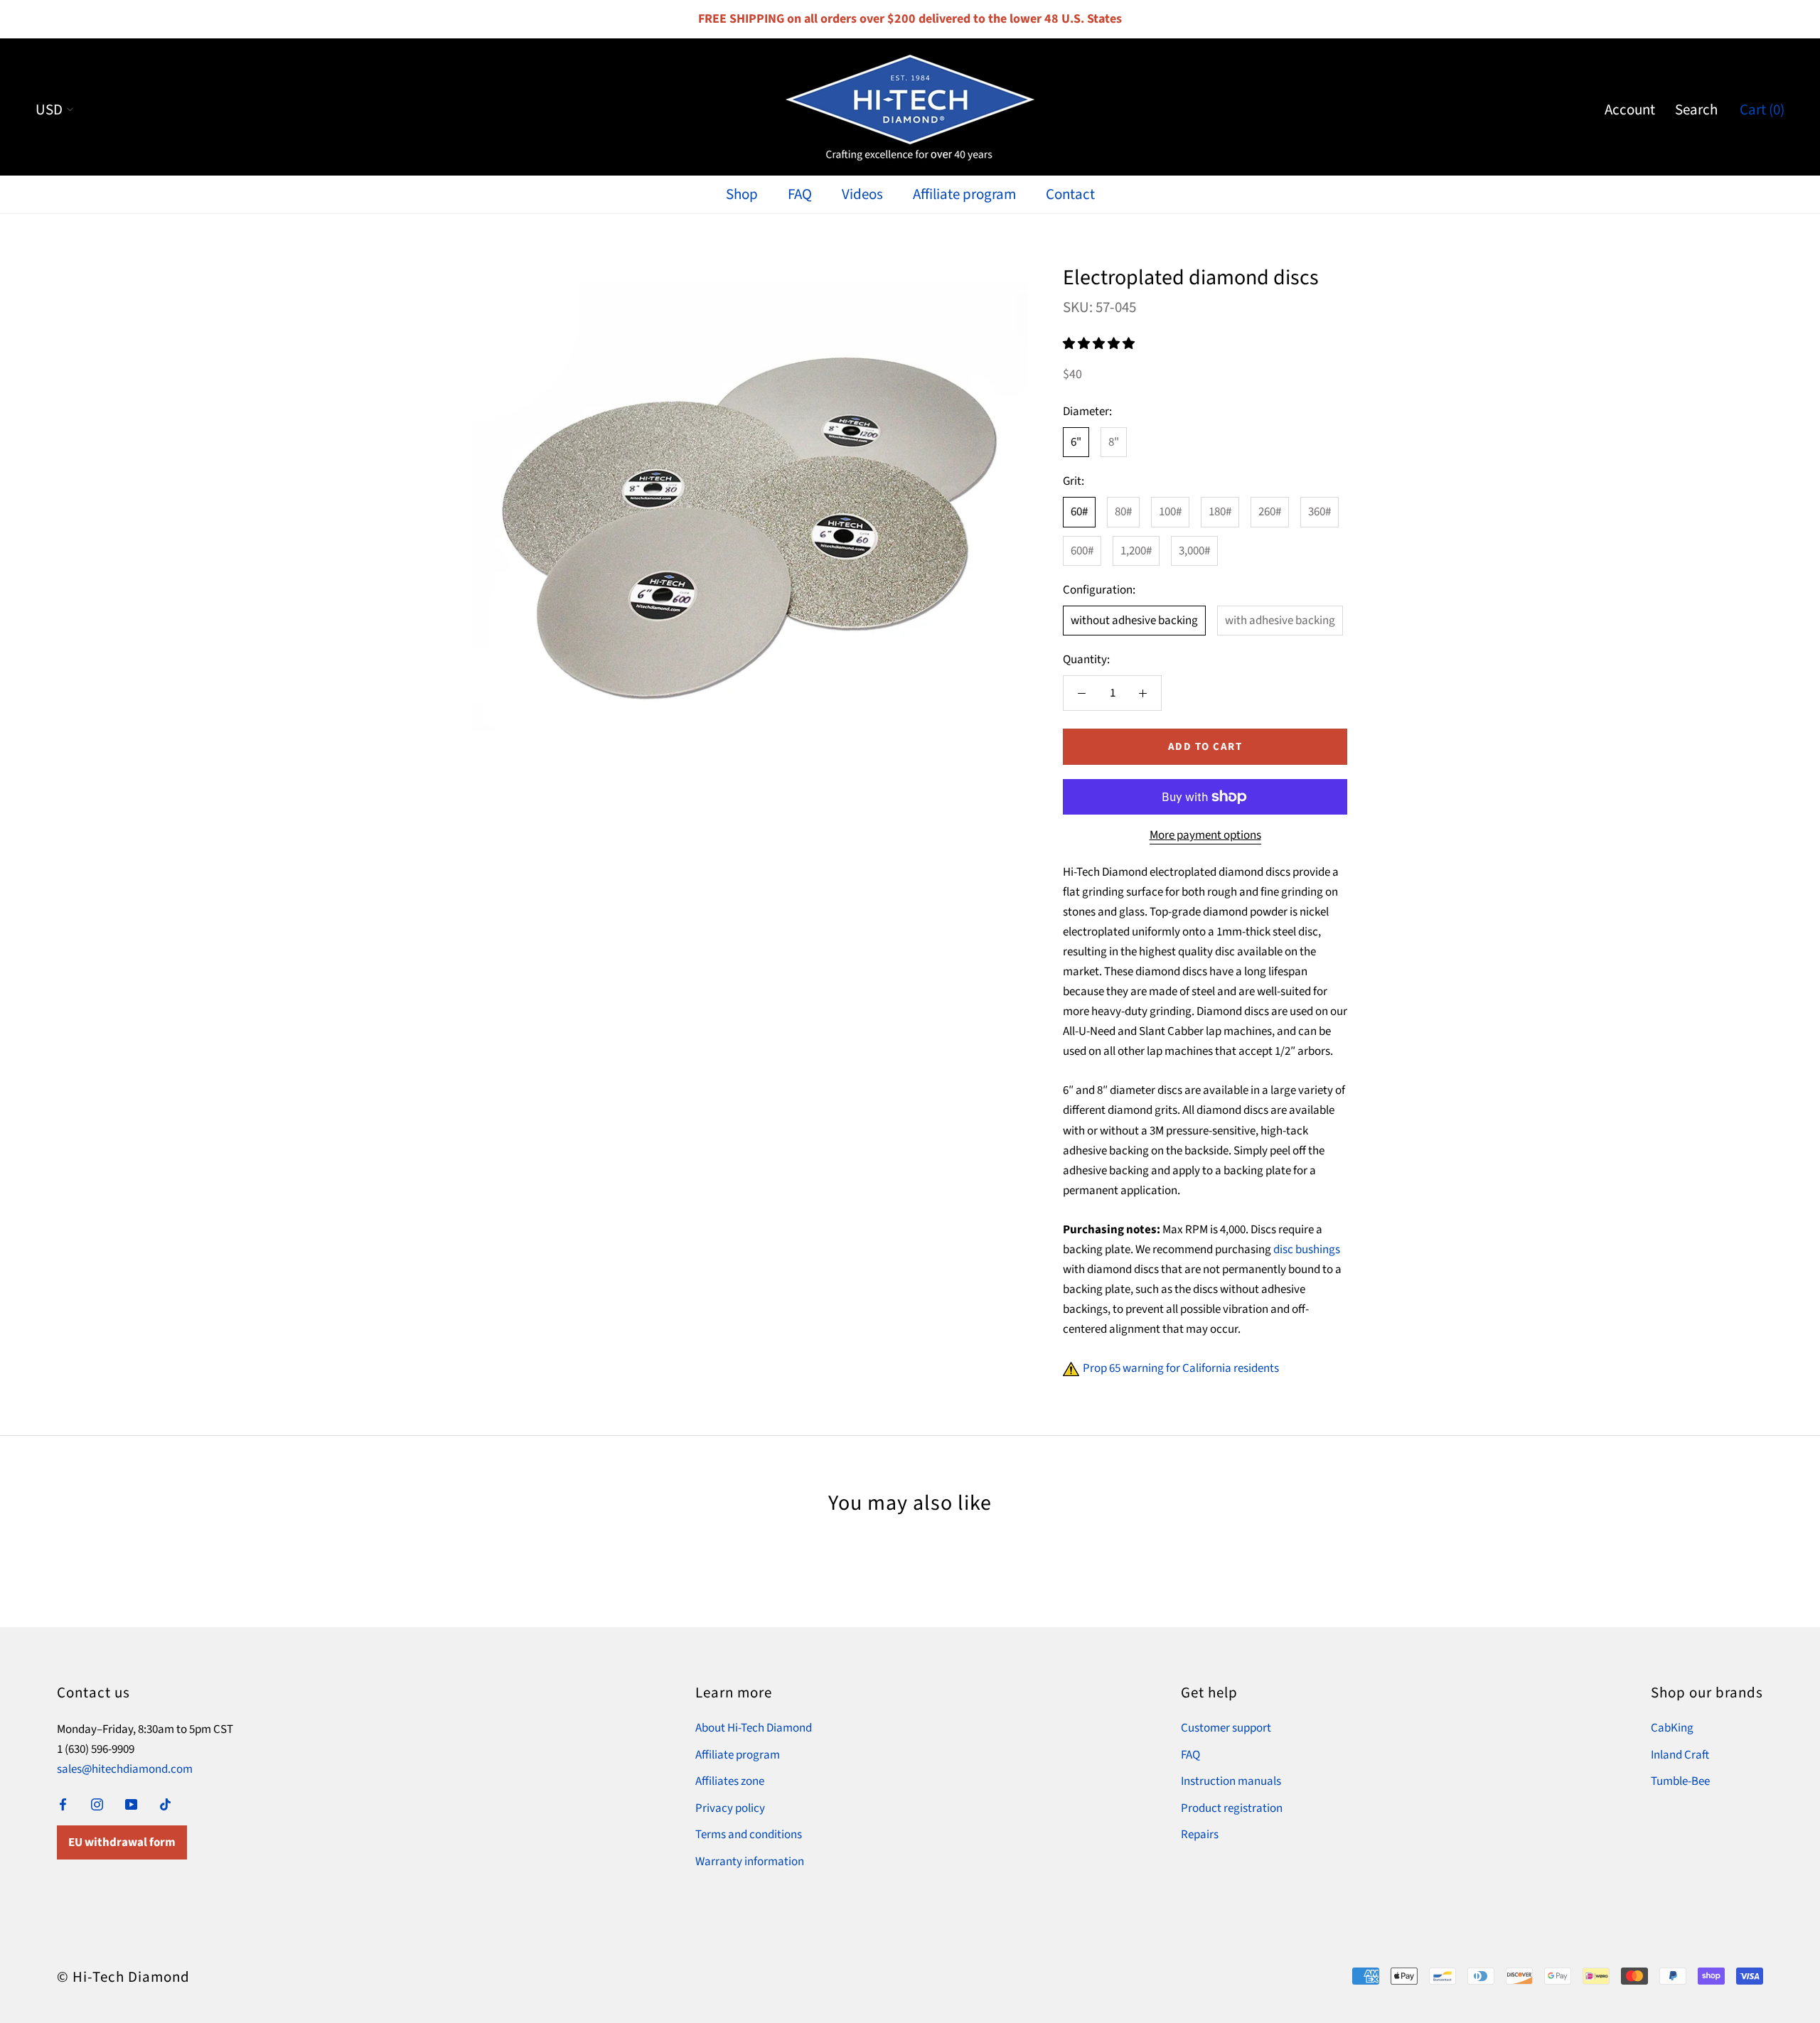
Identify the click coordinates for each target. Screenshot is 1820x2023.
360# (1319, 512)
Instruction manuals (1231, 1781)
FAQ (800, 194)
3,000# (1194, 551)
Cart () (1762, 109)
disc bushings (1307, 1250)
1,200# (1136, 551)
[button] (1100, 344)
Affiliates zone (730, 1781)
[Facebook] (63, 1803)
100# (1170, 512)
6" (1076, 442)
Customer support (1226, 1728)
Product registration (1232, 1808)
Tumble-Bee (1680, 1781)
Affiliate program (964, 194)
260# (1270, 512)
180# (1220, 512)
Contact (1070, 194)
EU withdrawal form (122, 1842)
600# (1082, 551)
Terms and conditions (749, 1835)
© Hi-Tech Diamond (123, 1977)
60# (1079, 512)
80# (1123, 512)
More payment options (1205, 835)
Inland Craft (1680, 1755)
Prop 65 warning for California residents (1181, 1368)
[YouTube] (131, 1803)
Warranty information (750, 1862)
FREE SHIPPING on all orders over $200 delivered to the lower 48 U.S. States (910, 19)
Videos (862, 194)
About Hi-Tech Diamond (754, 1728)
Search (1696, 109)
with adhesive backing (1280, 621)
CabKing (1672, 1728)
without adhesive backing (1134, 621)
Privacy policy (730, 1808)
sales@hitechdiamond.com (125, 1769)
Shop (742, 194)
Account (1630, 109)
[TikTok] (165, 1803)
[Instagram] (97, 1803)
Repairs (1200, 1835)
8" (1114, 442)
